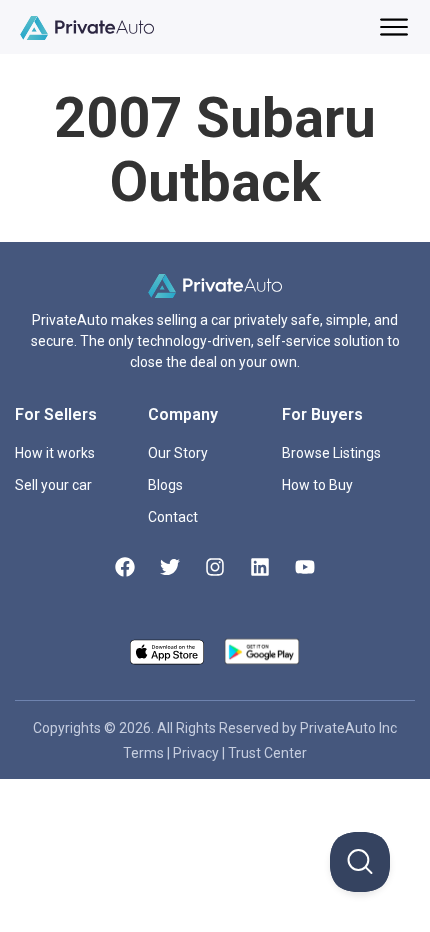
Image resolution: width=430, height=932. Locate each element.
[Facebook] (125, 567)
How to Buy (317, 485)
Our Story (178, 453)
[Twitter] (170, 567)
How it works (55, 453)
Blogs (165, 485)
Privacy (197, 753)
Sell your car (53, 485)
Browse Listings (331, 453)
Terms (145, 753)
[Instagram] (215, 567)
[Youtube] (305, 567)
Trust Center (267, 753)
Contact (173, 517)
